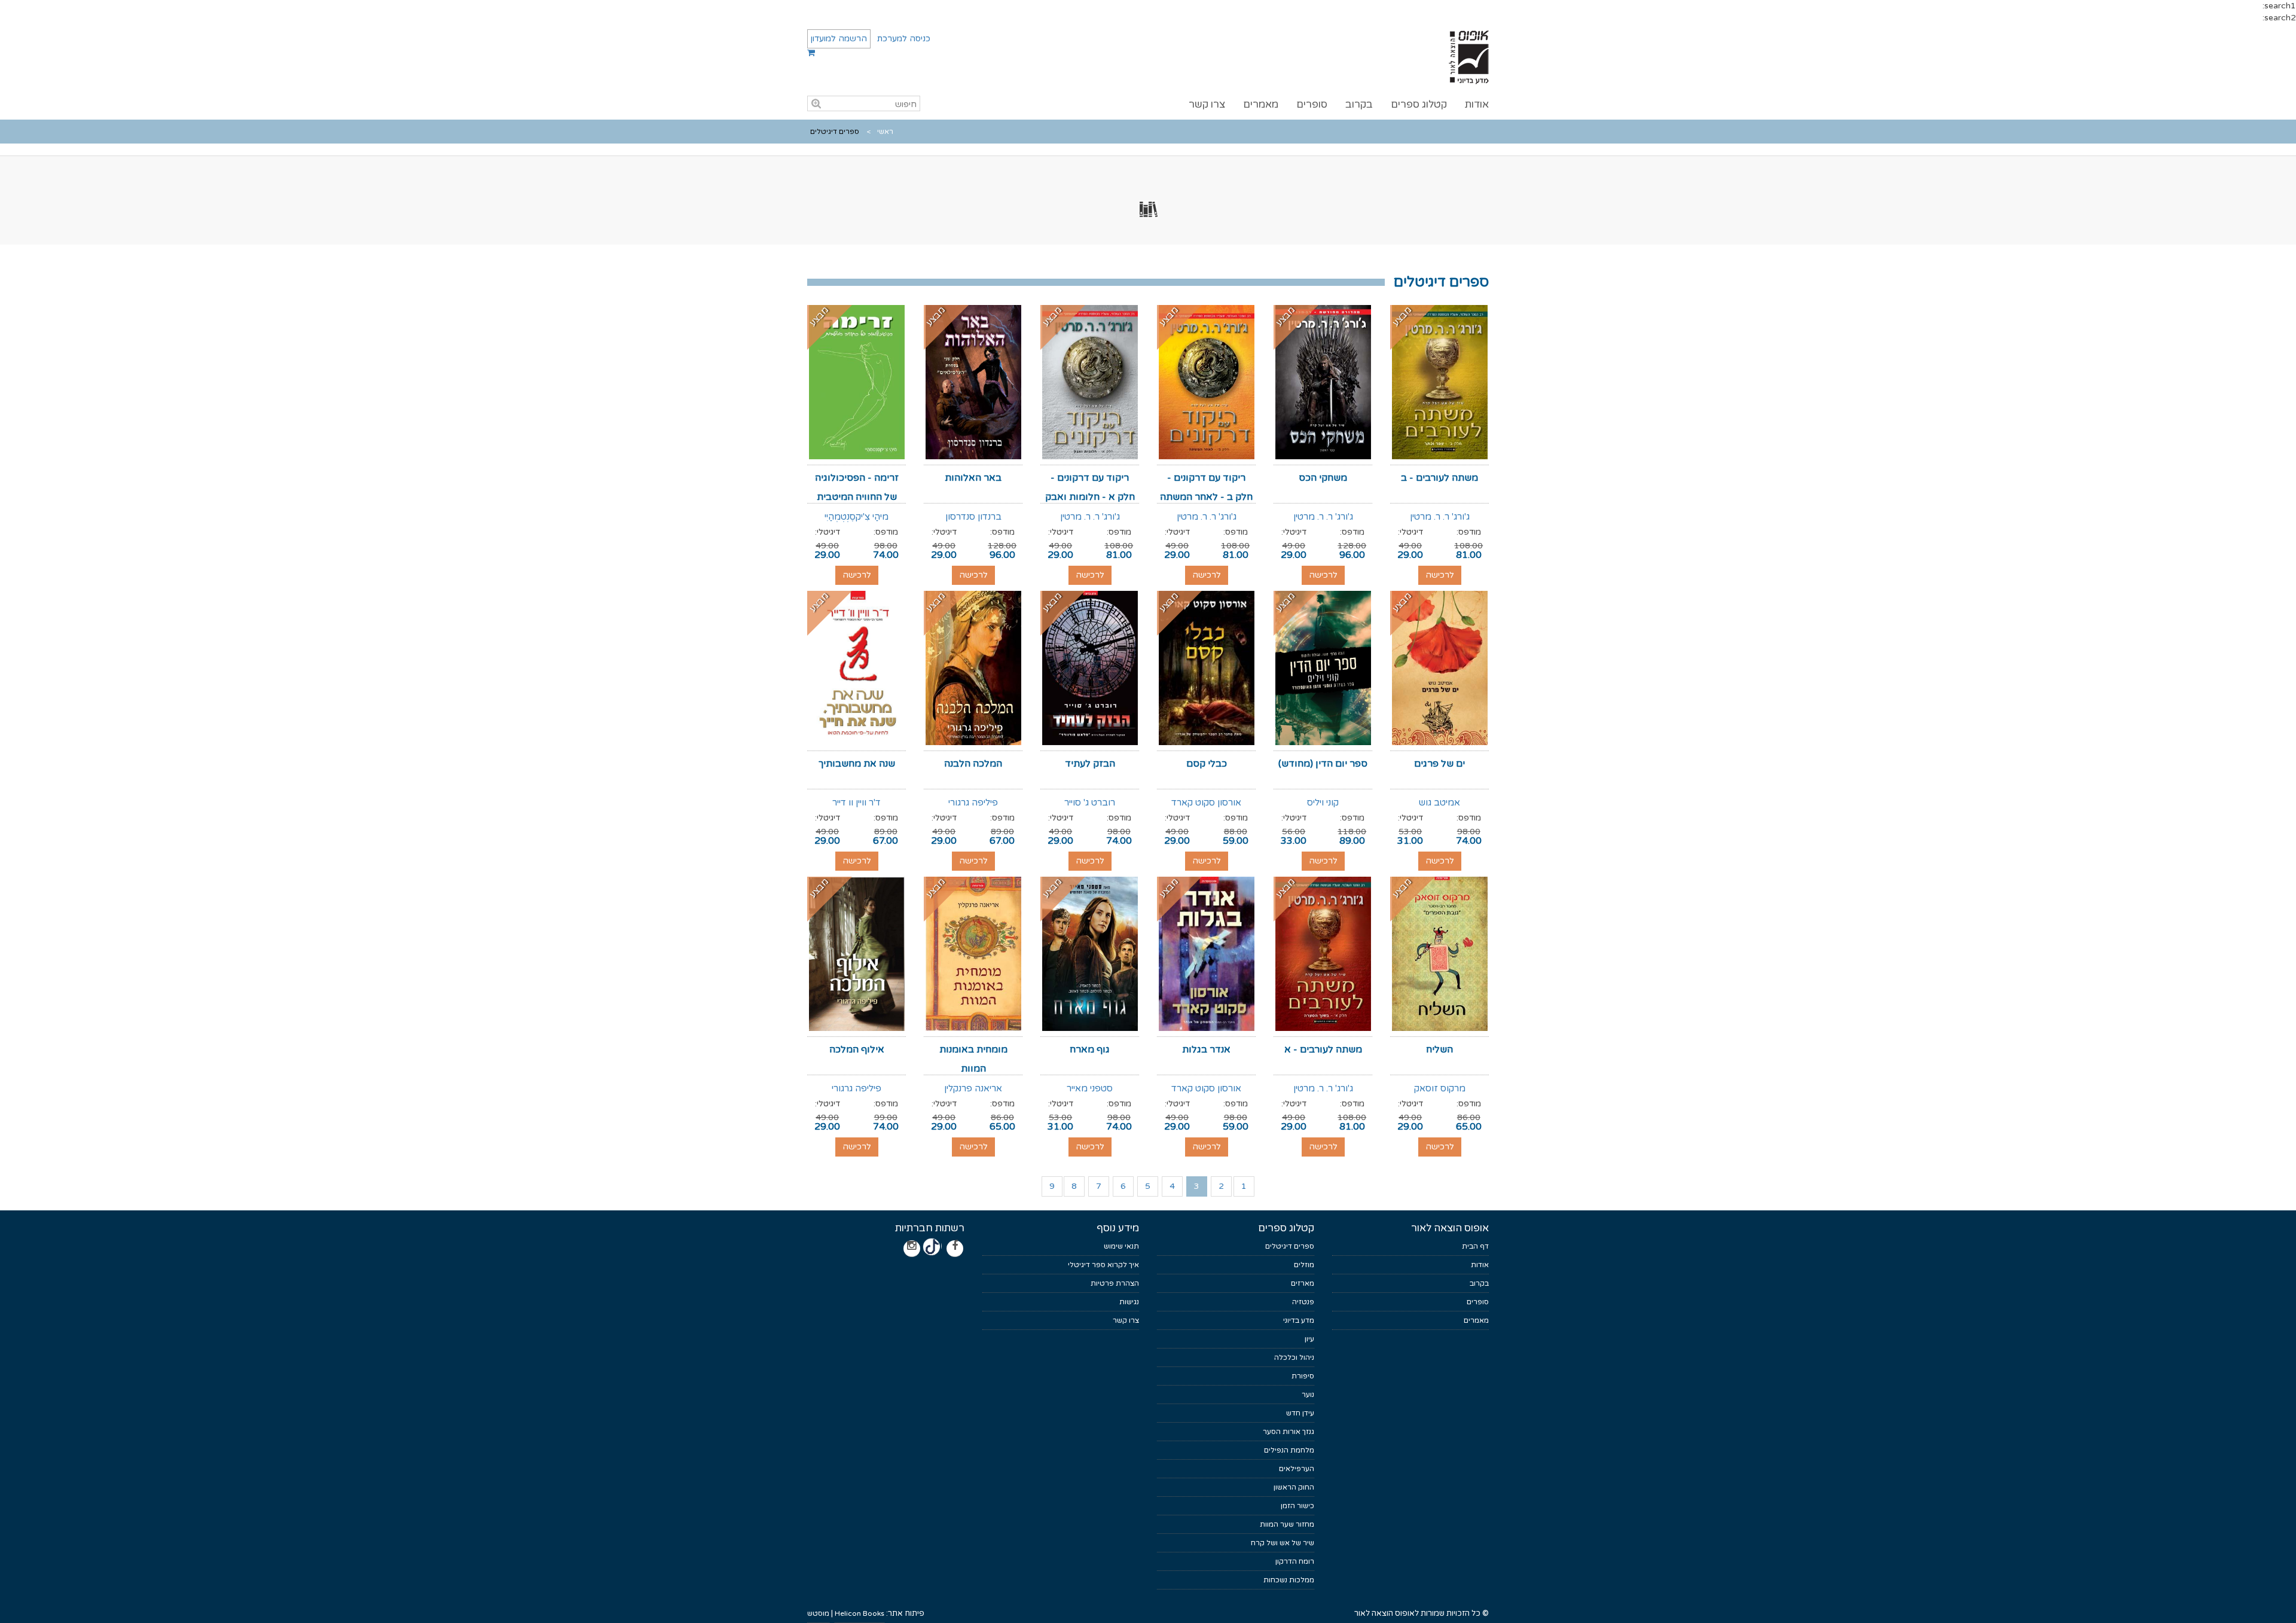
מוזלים (1304, 1265)
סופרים (1312, 104)
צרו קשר (1207, 104)
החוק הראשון (1294, 1487)
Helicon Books (860, 1613)
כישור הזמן (1297, 1506)
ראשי (885, 132)
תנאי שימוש (1121, 1246)
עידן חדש (1300, 1413)
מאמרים (1261, 104)
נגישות (1129, 1302)
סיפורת (1303, 1376)
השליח (1439, 1050)
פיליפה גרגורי (973, 803)
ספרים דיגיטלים (1290, 1246)
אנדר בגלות (1206, 1050)
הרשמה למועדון (839, 39)
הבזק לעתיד (1090, 764)
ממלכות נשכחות (1289, 1580)
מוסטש (818, 1613)
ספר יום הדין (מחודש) (1323, 764)
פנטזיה (1303, 1302)
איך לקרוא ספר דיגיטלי (1103, 1265)
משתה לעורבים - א (1323, 1050)
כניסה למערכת (904, 39)
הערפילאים (1297, 1469)
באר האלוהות (973, 478)
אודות (1477, 104)
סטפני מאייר (1090, 1088)
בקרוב (1359, 104)
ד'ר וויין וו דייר (857, 803)
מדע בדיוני (1299, 1320)
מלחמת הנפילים (1289, 1450)
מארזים (1303, 1283)
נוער (1308, 1395)
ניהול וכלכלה (1294, 1357)
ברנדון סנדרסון (973, 517)
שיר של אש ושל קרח (1283, 1543)
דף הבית (1475, 1246)
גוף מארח (1090, 1050)
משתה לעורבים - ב (1439, 478)
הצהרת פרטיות (1115, 1283)
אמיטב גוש (1439, 803)
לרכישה (1440, 575)
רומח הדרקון (1295, 1561)
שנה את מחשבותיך (857, 764)
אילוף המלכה (857, 1050)
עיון (1309, 1339)
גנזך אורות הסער (1289, 1432)
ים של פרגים (1439, 764)
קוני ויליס (1323, 803)
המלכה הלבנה (973, 764)
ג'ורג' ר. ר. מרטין (1440, 517)
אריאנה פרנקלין (973, 1088)
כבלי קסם (1207, 764)
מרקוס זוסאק (1440, 1088)
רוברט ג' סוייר (1090, 803)
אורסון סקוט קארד (1206, 803)
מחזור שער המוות (1287, 1524)
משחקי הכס (1323, 478)
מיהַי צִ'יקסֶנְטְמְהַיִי (857, 517)
